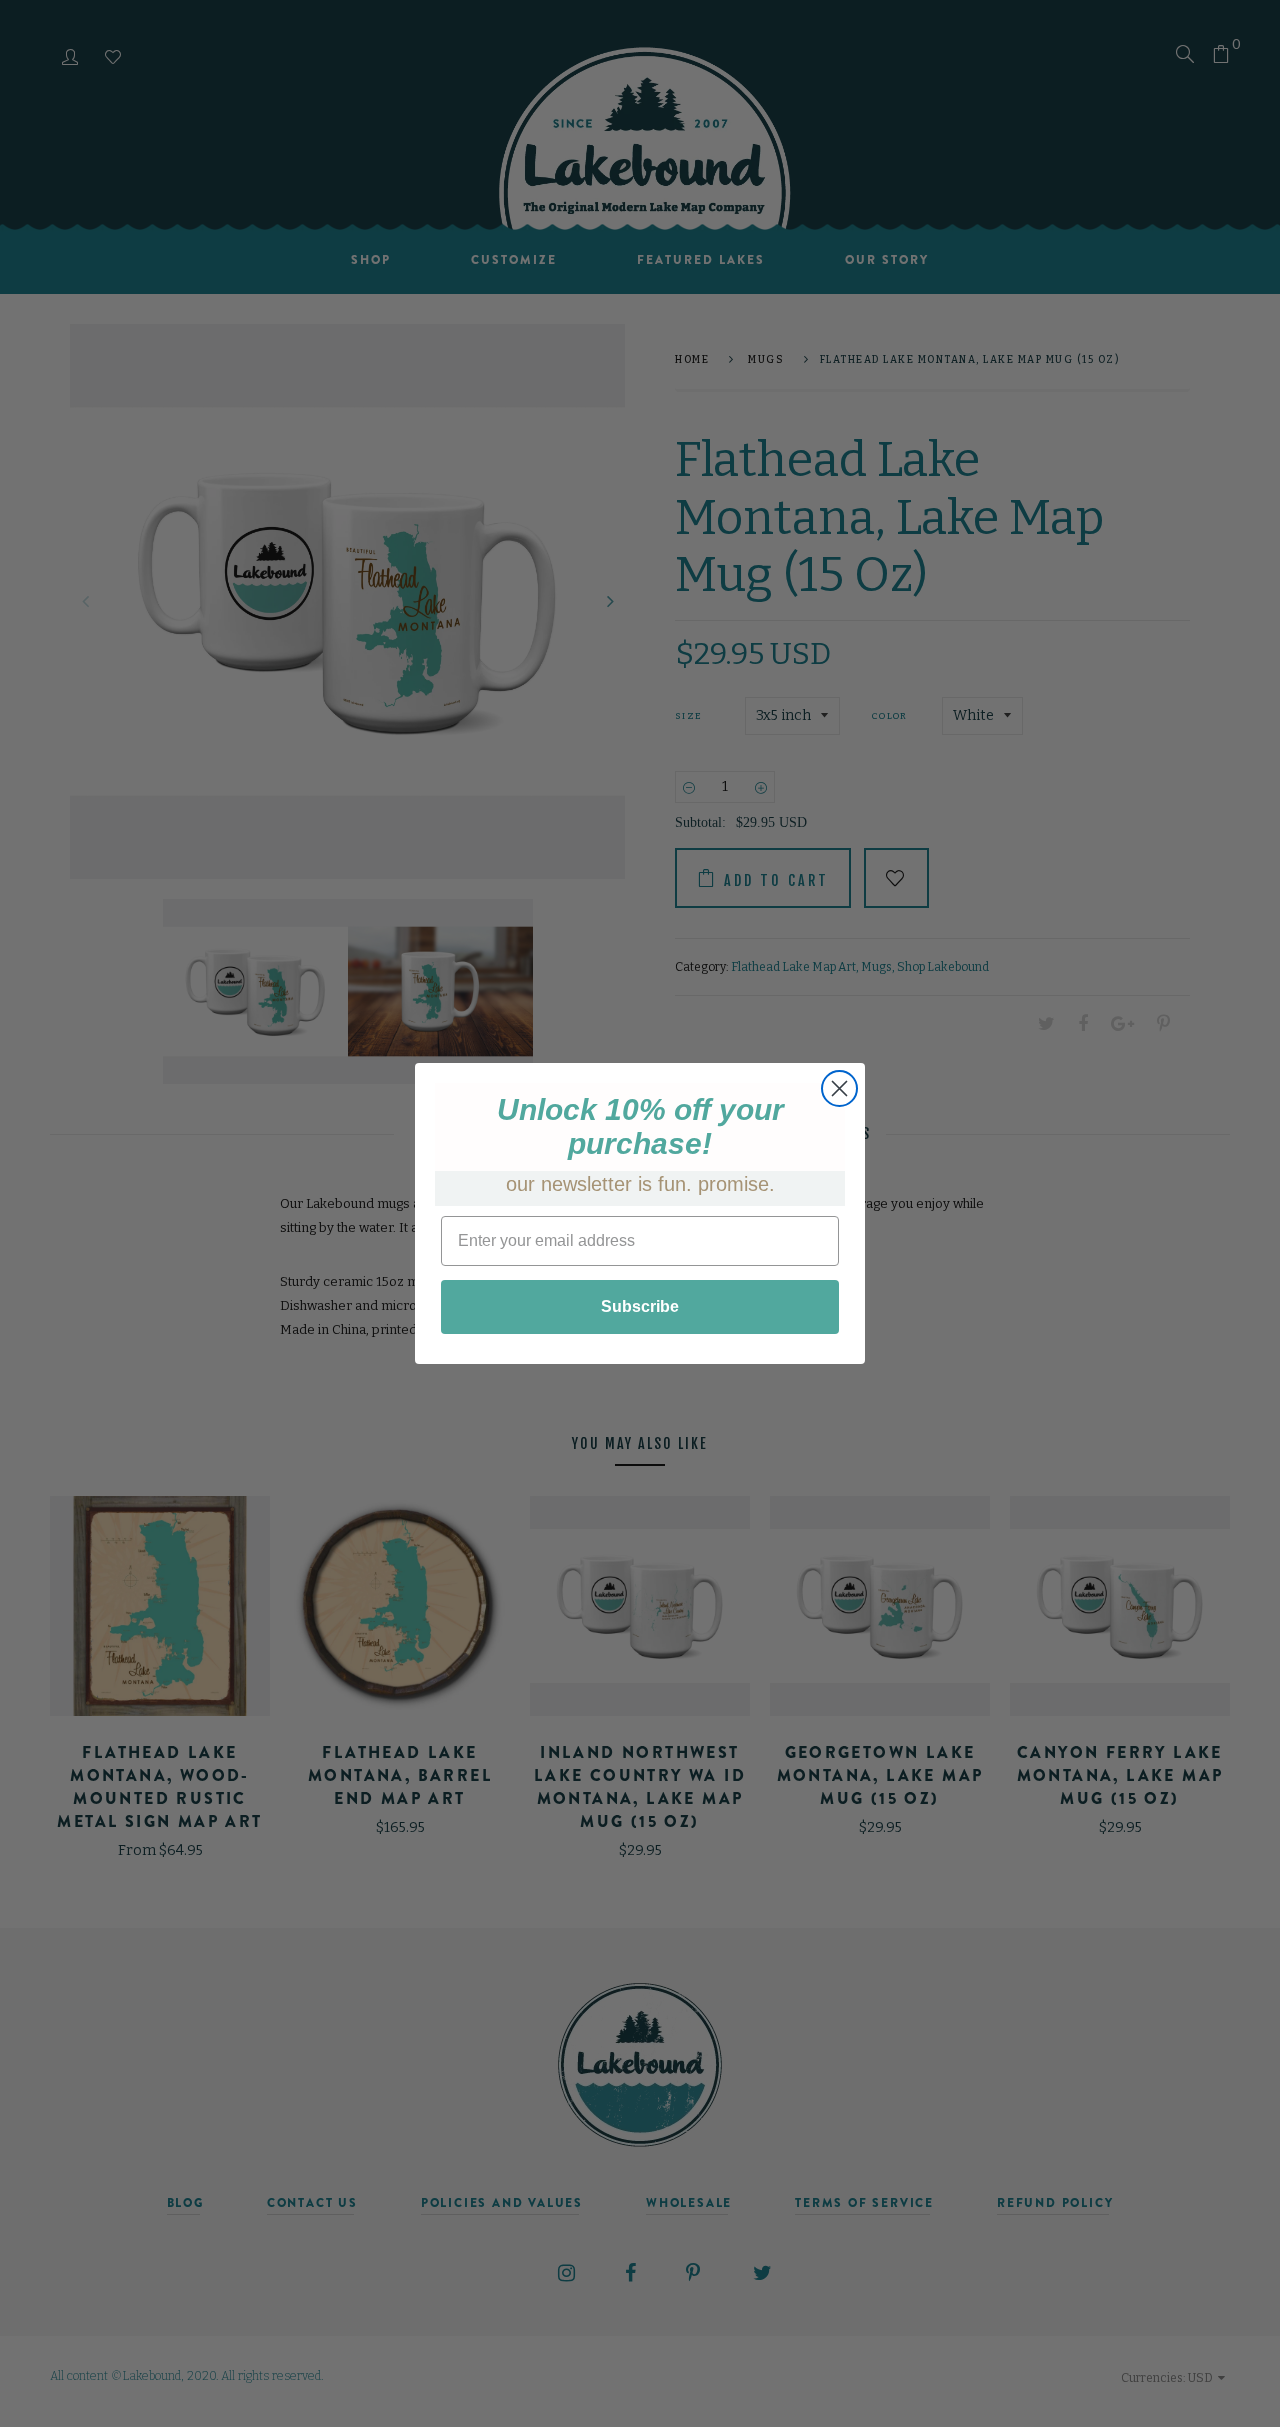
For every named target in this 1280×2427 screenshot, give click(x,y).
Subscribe (640, 1306)
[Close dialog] (839, 1088)
